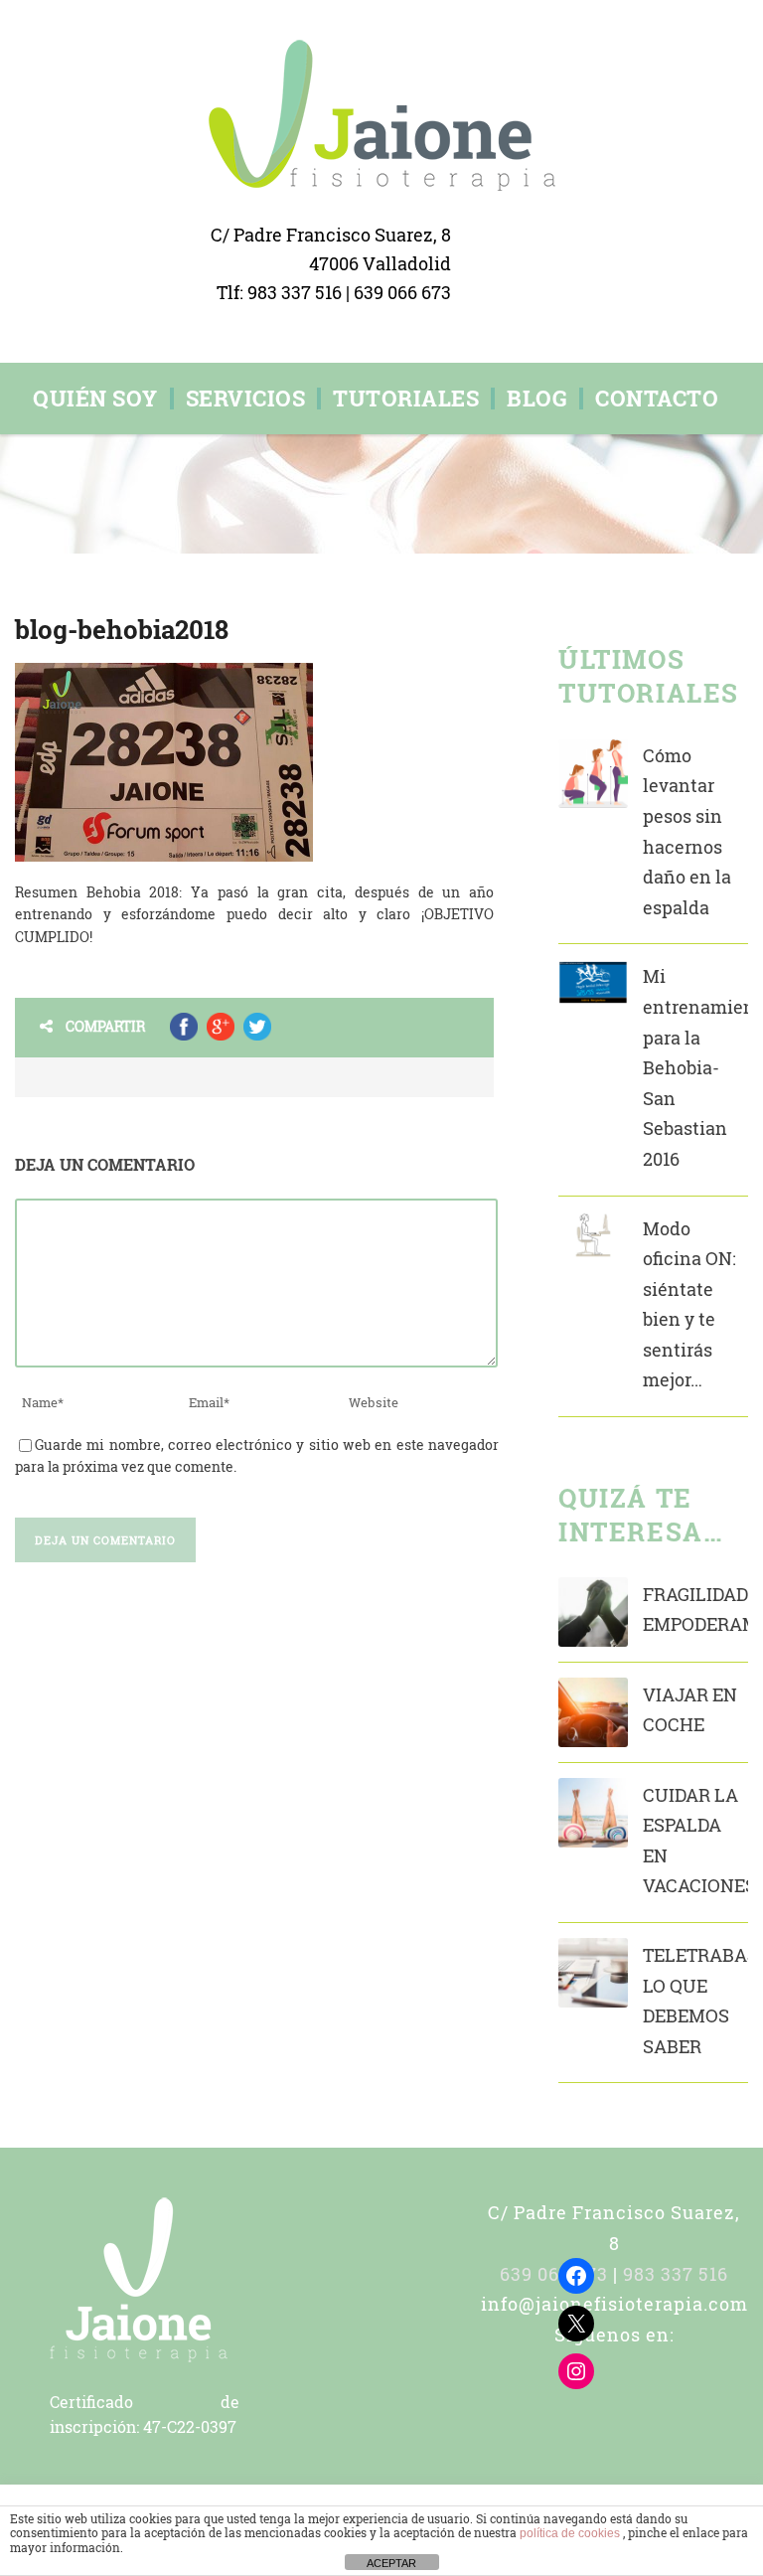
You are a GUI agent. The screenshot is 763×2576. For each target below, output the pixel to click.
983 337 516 (297, 292)
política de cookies (571, 2533)
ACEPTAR (391, 2563)
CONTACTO (657, 399)
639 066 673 (402, 292)
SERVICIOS (246, 399)
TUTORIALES (406, 399)
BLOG (537, 399)
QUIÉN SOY (95, 399)
